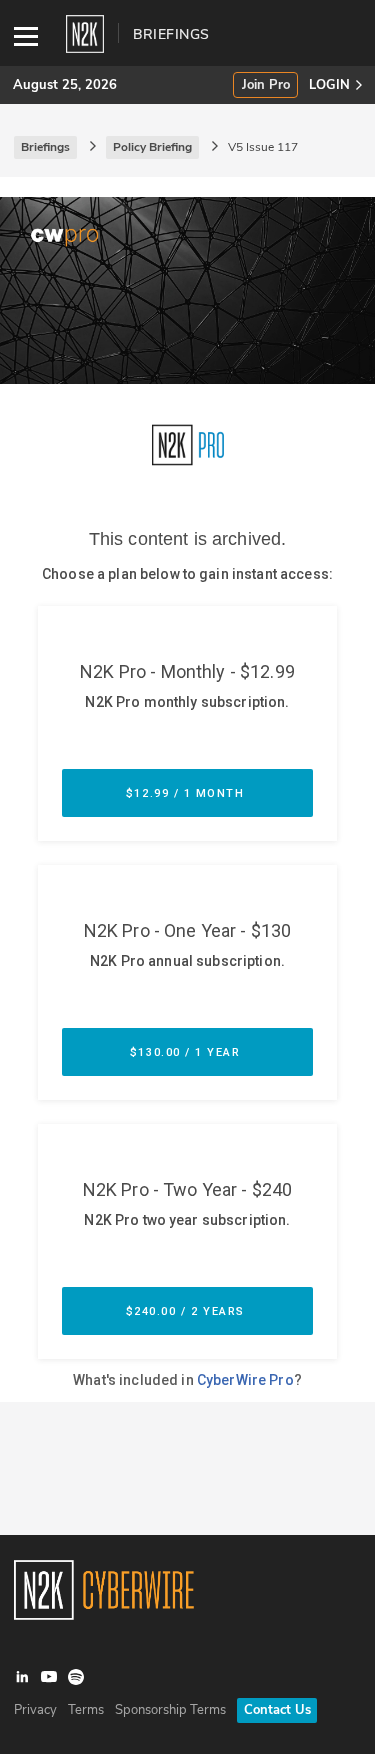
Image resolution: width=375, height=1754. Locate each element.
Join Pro (266, 85)
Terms (86, 1710)
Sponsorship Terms (170, 1710)
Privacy (35, 1710)
